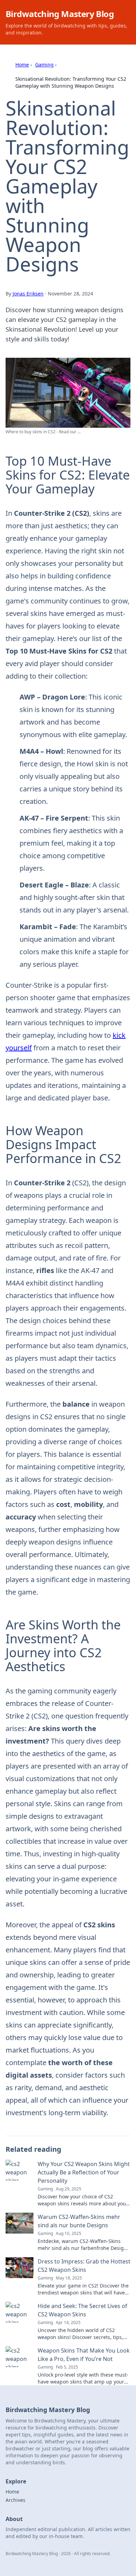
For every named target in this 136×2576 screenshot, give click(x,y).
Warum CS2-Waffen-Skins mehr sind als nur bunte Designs (79, 2221)
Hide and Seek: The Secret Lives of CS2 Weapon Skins (82, 2310)
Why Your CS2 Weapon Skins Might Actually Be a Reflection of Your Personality (84, 2172)
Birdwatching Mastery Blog (60, 14)
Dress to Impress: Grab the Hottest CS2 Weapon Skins (84, 2266)
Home (22, 65)
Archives (16, 2500)
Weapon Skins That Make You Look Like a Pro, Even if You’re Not (84, 2355)
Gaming (44, 65)
